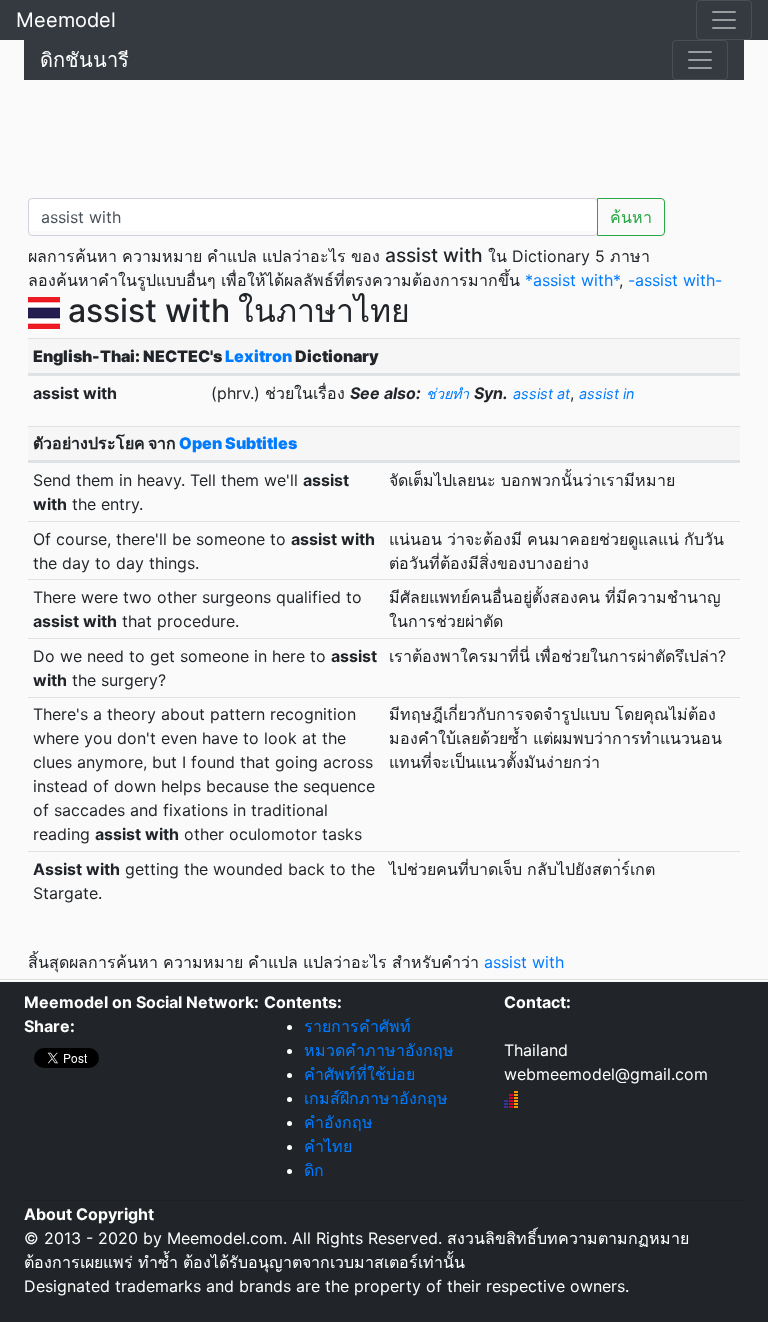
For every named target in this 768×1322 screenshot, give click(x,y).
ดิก (314, 1170)
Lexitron (258, 356)
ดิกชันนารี (84, 60)
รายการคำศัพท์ (357, 1026)
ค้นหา (631, 217)
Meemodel (66, 20)
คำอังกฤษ (338, 1122)
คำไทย (328, 1146)
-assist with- (675, 280)
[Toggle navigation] (724, 20)
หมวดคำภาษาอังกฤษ (379, 1050)
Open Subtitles (238, 443)
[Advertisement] (384, 135)
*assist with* (572, 280)
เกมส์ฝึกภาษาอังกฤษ (376, 1098)
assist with (524, 962)
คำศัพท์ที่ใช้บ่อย (359, 1074)
